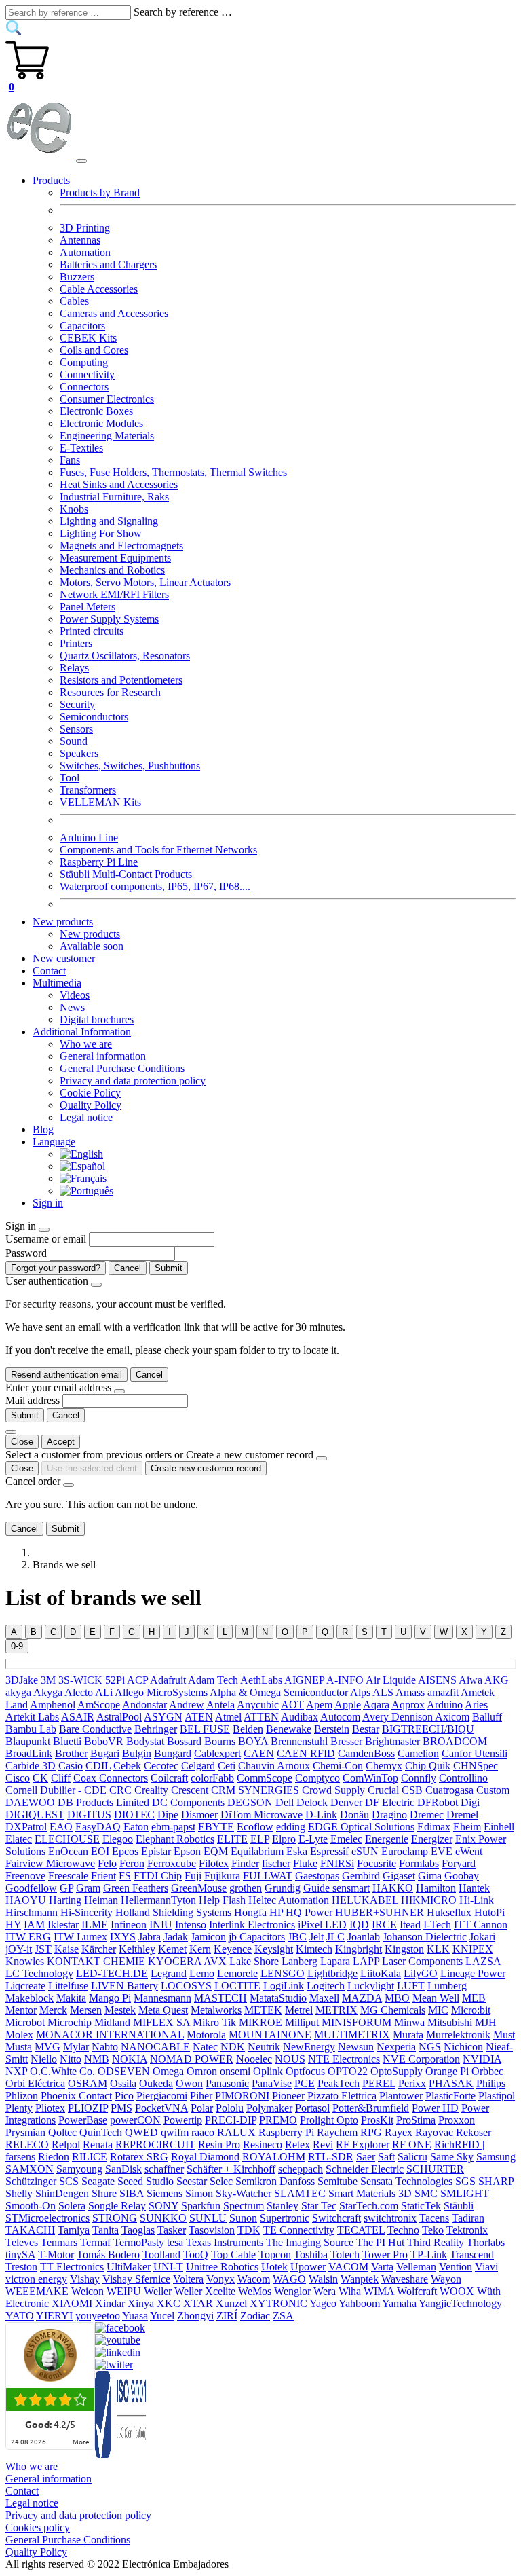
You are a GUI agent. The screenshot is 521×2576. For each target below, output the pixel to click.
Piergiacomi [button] (162, 2096)
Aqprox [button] (408, 1705)
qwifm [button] (175, 2132)
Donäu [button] (354, 1815)
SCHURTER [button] (435, 2169)
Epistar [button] (156, 1851)
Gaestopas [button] (317, 1876)
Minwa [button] (409, 2022)
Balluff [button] (487, 1717)
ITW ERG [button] (28, 1937)
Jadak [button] (176, 1937)
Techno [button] (403, 2230)
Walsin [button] (323, 2279)
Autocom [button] (340, 1717)
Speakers (79, 753)
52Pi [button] (115, 1680)
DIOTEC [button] (134, 1815)
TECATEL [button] (361, 2230)
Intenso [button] (191, 1925)
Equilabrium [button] (257, 1851)
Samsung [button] (496, 2157)
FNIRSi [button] (337, 1863)
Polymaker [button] (269, 2108)
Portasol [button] (312, 2108)
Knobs (74, 509)
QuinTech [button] (101, 2132)
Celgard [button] (198, 1766)
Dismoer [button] (199, 1815)
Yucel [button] (162, 2316)
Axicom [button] (452, 1717)
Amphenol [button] (53, 1705)
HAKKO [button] (393, 1888)
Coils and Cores (94, 350)
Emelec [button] (346, 1839)
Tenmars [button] (59, 2242)
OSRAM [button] (88, 2083)
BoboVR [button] (104, 1741)
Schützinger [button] (31, 2181)
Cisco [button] (18, 1778)
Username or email (46, 1239)
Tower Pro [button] (385, 2255)
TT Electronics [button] (72, 2267)
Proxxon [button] (457, 2120)
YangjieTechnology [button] (460, 2303)
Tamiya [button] (74, 2230)
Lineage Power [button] (473, 1973)
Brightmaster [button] (392, 1741)
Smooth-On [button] (31, 2206)
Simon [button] (199, 2193)
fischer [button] (276, 1863)
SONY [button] (163, 2206)
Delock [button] (312, 1802)
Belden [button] (248, 1729)
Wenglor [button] (292, 2291)
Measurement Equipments (115, 558)
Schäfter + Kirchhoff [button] (231, 2169)
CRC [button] (120, 1790)
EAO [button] (61, 1827)
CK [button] (40, 1778)
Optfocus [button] (305, 2071)
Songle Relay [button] (117, 2206)
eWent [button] (469, 1851)
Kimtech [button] (314, 1949)
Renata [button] (98, 2145)
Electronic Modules (101, 423)
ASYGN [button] (163, 1717)
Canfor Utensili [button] (475, 1753)
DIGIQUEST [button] (35, 1815)
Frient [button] (103, 1876)
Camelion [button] (418, 1753)
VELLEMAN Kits (100, 802)
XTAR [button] (198, 2303)
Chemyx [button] (384, 1766)
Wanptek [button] (360, 2279)
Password (26, 1253)
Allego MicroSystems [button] (161, 1692)
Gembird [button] (361, 1876)
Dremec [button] (427, 1815)
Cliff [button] (61, 1778)
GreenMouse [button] (199, 1888)
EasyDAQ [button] (98, 1827)
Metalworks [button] (216, 2010)
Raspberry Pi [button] (286, 2132)
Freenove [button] (25, 1876)
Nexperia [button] (396, 2047)
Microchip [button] (70, 2022)
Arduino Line (89, 838)
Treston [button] (21, 2267)
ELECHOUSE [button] (67, 1839)
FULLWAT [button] (268, 1876)
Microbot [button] (25, 2022)
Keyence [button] (233, 1949)
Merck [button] (53, 2010)
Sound (74, 741)
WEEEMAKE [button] (37, 2291)
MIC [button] (438, 2010)
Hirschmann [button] (32, 1912)
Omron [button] (202, 2071)
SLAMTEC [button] (300, 2193)
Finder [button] (245, 1863)
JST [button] (43, 1949)
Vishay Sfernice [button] (136, 2279)
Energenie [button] (387, 1839)
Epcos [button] (125, 1851)
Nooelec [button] (254, 2059)
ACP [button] (137, 1680)
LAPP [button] (366, 1961)
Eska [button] (297, 1851)
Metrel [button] (299, 2010)
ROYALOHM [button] (274, 2157)
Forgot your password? (56, 1268)
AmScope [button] (99, 1705)
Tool (70, 778)
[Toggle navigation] (81, 161)
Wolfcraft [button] (417, 2291)
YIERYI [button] (54, 2316)
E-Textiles (81, 448)
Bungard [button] (173, 1753)
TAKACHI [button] (30, 2230)
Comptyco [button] (317, 1778)
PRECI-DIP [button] (231, 2120)
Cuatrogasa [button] (449, 1790)
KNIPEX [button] (473, 1949)
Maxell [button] (324, 1998)
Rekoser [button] (474, 2132)
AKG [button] (497, 1680)
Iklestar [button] (63, 1925)
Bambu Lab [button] (31, 1729)
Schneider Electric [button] (365, 2169)
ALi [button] (104, 1692)
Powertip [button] (183, 2120)
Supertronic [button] (285, 2218)
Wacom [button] (254, 2279)
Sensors (76, 729)
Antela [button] (220, 1705)
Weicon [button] (88, 2291)
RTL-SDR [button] (331, 2157)
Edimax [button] (434, 1827)
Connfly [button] (419, 1778)
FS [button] (125, 1876)
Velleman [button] (416, 2267)
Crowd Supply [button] (333, 1790)
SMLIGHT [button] (465, 2193)
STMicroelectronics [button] (47, 2218)
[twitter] (114, 2365)
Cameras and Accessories (114, 313)
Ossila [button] (123, 2083)
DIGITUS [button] (89, 1815)
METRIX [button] (336, 2010)
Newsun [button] (356, 2047)
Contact (49, 971)
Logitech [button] (326, 1986)
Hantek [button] (474, 1888)
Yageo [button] (323, 2303)
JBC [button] (297, 1937)
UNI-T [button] (168, 2267)
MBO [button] (397, 1998)
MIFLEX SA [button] (161, 2022)
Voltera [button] (188, 2279)
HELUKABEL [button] (365, 1900)
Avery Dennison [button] (399, 1717)
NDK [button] (233, 2047)
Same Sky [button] (452, 2157)
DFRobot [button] (438, 1802)
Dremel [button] (462, 1815)
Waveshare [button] (405, 2279)
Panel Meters (88, 607)
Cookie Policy (90, 1093)
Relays (74, 668)
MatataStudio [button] (278, 1998)
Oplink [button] (268, 2071)
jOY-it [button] (19, 1949)
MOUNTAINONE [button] (270, 2035)
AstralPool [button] (119, 1717)
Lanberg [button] (300, 1961)
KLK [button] (438, 1949)
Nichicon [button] (463, 2047)
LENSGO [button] (283, 1973)
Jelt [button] (316, 1937)
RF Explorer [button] (363, 2145)
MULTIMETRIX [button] (352, 2035)
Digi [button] (470, 1802)
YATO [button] (20, 2316)
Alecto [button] (79, 1692)
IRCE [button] (384, 1925)
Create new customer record (206, 1468)
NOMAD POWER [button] (192, 2059)
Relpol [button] (66, 2145)
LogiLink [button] (284, 1986)
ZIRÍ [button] (227, 2316)
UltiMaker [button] (129, 2267)
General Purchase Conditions (122, 1068)
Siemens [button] (165, 2193)
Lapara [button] (335, 1961)
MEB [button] (474, 1998)
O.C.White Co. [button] (62, 2071)
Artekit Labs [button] (32, 1717)
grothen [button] (246, 1888)
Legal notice (86, 1117)
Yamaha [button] (399, 2303)
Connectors (84, 387)
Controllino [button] (463, 1778)
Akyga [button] (48, 1692)
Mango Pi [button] (110, 1998)
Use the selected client (92, 1468)
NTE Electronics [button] (344, 2059)
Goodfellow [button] (31, 1888)
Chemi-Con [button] (338, 1766)
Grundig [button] (283, 1888)
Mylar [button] (76, 2047)
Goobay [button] (462, 1876)
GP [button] (66, 1888)
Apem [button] (319, 1705)
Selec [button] (221, 2181)
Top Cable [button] (233, 2255)
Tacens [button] (434, 2218)
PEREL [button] (379, 2083)
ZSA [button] (283, 2316)
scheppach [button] (301, 2169)
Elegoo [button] (118, 1839)
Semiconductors (94, 717)
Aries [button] (476, 1705)
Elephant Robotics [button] (175, 1839)
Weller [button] (158, 2291)
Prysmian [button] (25, 2132)
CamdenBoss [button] (366, 1753)
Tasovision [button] (212, 2230)
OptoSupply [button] (397, 2071)
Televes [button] (22, 2242)
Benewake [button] (289, 1729)
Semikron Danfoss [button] (275, 2181)
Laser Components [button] (422, 1961)
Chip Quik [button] (428, 1766)
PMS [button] (121, 2108)
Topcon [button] (275, 2255)
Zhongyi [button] (195, 2316)
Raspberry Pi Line (99, 862)
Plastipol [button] (497, 2096)
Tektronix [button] (467, 2230)
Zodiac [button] (255, 2316)
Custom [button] (493, 1790)
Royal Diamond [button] (205, 2157)
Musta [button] (19, 2047)
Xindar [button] (110, 2303)
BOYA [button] (253, 1741)
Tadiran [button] (468, 2218)
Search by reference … (183, 12)
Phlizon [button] (22, 2096)
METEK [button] (263, 2010)
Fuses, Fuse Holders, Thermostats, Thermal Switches (173, 472)
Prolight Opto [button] (329, 2120)
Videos (75, 995)
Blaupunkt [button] (28, 1741)
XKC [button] (169, 2303)
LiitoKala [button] (381, 1973)
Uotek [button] (274, 2267)
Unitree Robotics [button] (222, 2267)
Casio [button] (71, 1766)
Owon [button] (189, 2083)
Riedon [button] (54, 2157)
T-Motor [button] (56, 2255)
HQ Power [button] (309, 1912)
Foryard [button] (459, 1863)
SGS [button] (465, 2181)
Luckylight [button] (371, 1986)
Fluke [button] (305, 1863)
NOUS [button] (290, 2059)
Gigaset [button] (399, 1876)
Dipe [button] (168, 1815)
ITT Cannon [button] (481, 1925)
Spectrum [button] (244, 2206)
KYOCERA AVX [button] (187, 1961)
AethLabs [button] (261, 1680)
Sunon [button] (243, 2218)
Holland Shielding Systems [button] (173, 1912)
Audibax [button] (300, 1717)
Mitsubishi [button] (450, 2022)
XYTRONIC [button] (278, 2303)
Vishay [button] (85, 2279)
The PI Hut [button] (380, 2242)
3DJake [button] (22, 1680)
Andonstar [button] (144, 1705)
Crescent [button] (190, 1790)
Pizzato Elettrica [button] (342, 2096)
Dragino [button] (389, 1815)
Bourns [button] (220, 1741)
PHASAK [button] (451, 2083)
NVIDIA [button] (482, 2059)
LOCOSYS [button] (186, 1986)
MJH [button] (486, 2022)
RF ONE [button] (412, 2145)
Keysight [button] (274, 1949)
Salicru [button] (412, 2157)
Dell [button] (285, 1802)
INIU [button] (161, 1925)
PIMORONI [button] (242, 2096)
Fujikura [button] (222, 1876)
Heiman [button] (101, 1900)
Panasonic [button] (227, 2083)
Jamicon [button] (208, 1937)
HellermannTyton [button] (158, 1900)
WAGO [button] (289, 2279)
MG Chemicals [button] (393, 2010)
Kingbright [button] (359, 1949)
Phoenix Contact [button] (76, 2096)
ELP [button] (260, 1839)
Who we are (86, 1044)
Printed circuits (92, 631)
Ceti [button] (227, 1766)
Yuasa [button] (135, 2316)
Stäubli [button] (459, 2206)
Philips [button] (491, 2083)
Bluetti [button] (67, 1741)
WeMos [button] (255, 2291)
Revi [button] (323, 2145)
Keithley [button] (137, 1949)
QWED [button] (141, 2132)
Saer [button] (366, 2157)
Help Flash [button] (222, 1900)
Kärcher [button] (99, 1949)
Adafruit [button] (168, 1680)
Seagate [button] (98, 2181)
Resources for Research (110, 692)
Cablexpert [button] (217, 1753)
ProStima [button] (416, 2120)
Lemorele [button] (237, 1973)
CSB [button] (412, 1790)
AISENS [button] (437, 1680)
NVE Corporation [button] (421, 2059)
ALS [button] (383, 1692)
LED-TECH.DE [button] (112, 1973)
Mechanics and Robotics (112, 570)
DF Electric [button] (390, 1802)
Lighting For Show (101, 533)
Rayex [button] (399, 2132)
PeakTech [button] (339, 2083)
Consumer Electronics (107, 399)
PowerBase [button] (83, 2120)
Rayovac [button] (434, 2132)
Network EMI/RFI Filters (114, 594)
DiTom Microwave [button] (262, 1815)
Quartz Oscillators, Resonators (125, 656)
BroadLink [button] (29, 1753)
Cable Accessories (99, 289)
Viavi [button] (486, 2267)
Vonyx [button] (220, 2279)
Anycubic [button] (258, 1705)
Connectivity (87, 374)
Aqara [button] (376, 1705)
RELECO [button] (27, 2145)
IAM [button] (34, 1925)
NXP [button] (16, 2071)
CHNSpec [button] (476, 1766)
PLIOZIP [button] (88, 2108)
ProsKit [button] (377, 2120)
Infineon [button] (129, 1925)
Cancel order (33, 1481)
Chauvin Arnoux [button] (274, 1766)
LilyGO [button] (421, 1973)
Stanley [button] (283, 2206)
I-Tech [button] (437, 1925)
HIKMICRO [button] (429, 1900)
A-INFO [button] (345, 1680)
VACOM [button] (348, 2267)
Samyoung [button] (79, 2169)
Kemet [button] (172, 1949)
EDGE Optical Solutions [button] (361, 1827)
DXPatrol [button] (26, 1827)
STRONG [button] (115, 2218)
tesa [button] (175, 2242)
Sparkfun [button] (201, 2206)
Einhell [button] (499, 1827)
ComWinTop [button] (370, 1778)
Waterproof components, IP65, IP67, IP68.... (155, 886)
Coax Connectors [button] (111, 1778)
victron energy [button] (36, 2279)
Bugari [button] (105, 1753)
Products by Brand (100, 192)
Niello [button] (44, 2059)
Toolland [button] (161, 2255)
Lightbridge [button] (332, 1973)
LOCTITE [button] (237, 1986)
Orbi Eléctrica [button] (35, 2083)
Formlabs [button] (419, 1863)
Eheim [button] (467, 1827)
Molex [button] (19, 2035)
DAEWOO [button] (30, 1802)
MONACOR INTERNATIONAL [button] (110, 2035)
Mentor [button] (21, 2010)
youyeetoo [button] (98, 2316)
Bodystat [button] (145, 1741)
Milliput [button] (302, 2022)
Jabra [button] (150, 1937)
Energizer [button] (432, 1839)
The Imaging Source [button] (310, 2242)
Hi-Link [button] (477, 1900)
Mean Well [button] (436, 1998)
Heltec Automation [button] (289, 1900)
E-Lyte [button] (313, 1839)
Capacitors (82, 326)
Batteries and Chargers (108, 264)
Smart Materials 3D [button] (370, 2193)
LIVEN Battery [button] (124, 1986)
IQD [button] (359, 1925)
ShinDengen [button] (62, 2193)
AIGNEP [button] (304, 1680)
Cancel (128, 1268)
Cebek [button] (127, 1766)
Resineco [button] (263, 2145)
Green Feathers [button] (136, 1888)
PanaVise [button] (272, 2083)
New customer (64, 958)
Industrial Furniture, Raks (114, 497)
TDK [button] (249, 2230)
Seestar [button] (192, 2181)
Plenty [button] (19, 2108)
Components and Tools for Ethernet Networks (158, 850)
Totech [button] (345, 2255)
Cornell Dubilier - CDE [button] (56, 1790)
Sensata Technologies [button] (406, 2181)
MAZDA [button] (362, 1998)
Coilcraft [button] (169, 1778)
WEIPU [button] (124, 2291)
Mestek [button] (120, 2010)
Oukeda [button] (156, 2083)
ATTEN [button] (261, 1717)
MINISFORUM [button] (356, 2022)
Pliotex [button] (50, 2108)
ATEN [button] (199, 1717)
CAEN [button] (259, 1753)
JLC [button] (335, 1937)
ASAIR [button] (78, 1717)
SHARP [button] (496, 2181)
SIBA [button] (132, 2193)
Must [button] (504, 2035)
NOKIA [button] (130, 2059)
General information (103, 1056)
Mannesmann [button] (162, 1998)
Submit (169, 1268)
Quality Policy (91, 1105)
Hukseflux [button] (449, 1912)
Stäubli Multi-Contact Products (126, 874)
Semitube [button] (337, 2181)
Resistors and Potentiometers (121, 680)
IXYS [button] (123, 1937)
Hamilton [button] (436, 1888)
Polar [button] (202, 2108)
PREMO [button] (278, 2120)
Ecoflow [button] (255, 1827)
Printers (76, 643)
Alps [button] (360, 1692)
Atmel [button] (228, 1717)
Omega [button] (168, 2071)
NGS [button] (430, 2047)
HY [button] (13, 1925)
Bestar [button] (366, 1729)
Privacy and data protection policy (133, 1081)
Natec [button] (205, 2047)
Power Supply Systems (109, 619)
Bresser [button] (346, 1741)
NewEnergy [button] (309, 2047)
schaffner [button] (164, 2169)
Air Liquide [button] (391, 1680)
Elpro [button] (284, 1839)
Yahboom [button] (359, 2303)
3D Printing (85, 228)
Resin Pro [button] (219, 2145)
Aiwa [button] (470, 1680)
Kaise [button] (66, 1949)
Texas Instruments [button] (225, 2242)
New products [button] (63, 922)
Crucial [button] (383, 1790)
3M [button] (48, 1680)
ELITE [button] (232, 1839)
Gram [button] (88, 1888)
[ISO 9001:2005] (121, 2454)
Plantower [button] (401, 2096)
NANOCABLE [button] (155, 2047)
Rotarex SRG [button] (139, 2157)
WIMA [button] (379, 2291)
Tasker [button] (172, 2230)
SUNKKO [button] (163, 2218)
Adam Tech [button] (213, 1680)
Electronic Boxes (96, 411)
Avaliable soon (92, 946)
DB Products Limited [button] (103, 1802)
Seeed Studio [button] (146, 2181)
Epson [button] (187, 1851)
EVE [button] (442, 1851)
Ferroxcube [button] (172, 1863)
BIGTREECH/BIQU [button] (428, 1729)
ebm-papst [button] (173, 1827)
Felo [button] (107, 1863)
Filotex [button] (214, 1863)
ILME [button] (95, 1925)
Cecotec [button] (161, 1766)
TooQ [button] (196, 2255)
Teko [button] (433, 2230)
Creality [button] (151, 1790)
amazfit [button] (443, 1692)
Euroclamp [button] (405, 1851)
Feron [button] (132, 1863)
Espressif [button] (329, 1851)
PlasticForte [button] (450, 2096)
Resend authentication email (66, 1375)
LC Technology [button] (39, 1973)
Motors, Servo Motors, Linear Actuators (145, 582)
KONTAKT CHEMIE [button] (96, 1961)
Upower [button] (308, 2267)
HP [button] (276, 1912)
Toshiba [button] (311, 2255)
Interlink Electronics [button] (252, 1925)
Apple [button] (348, 1705)
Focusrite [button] (377, 1863)
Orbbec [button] (487, 2071)
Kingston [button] (404, 1949)
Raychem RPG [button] (349, 2132)
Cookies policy (38, 2527)
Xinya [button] (141, 2303)
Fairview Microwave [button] (50, 1863)
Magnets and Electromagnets (121, 546)
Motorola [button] (206, 2035)
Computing (84, 362)
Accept (61, 1442)
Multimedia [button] (57, 983)
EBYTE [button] (216, 1827)
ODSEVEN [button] (124, 2071)
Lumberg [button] (447, 1986)
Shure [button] (104, 2193)
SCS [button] (69, 2181)
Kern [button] (200, 1949)
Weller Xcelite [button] (205, 2291)
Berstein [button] (332, 1729)
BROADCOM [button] (455, 1741)
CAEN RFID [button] (306, 1753)
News (72, 1007)
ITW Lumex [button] (80, 1937)
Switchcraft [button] (336, 2218)
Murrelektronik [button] (458, 2035)
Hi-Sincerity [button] (86, 1912)
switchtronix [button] (390, 2218)
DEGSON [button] (250, 1802)
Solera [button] (72, 2206)
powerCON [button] (135, 2120)
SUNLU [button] (208, 2218)
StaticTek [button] (421, 2206)
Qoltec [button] (62, 2132)
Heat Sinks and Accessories (119, 484)
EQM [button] (216, 1851)
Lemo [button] (202, 1973)
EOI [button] (100, 1851)
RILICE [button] (90, 2157)
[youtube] (118, 2340)
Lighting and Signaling (109, 521)
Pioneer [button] (288, 2096)
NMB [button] (97, 2059)
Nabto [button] (105, 2047)
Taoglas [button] (138, 2230)
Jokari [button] (482, 1937)
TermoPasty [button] (139, 2242)
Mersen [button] (86, 2010)
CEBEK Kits (88, 338)
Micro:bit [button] (471, 2010)
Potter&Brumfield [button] (371, 2108)
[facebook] (120, 2328)
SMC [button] (426, 2193)
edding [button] (291, 1827)
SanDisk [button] (123, 2169)
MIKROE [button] (260, 2022)
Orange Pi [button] (447, 2071)
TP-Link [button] (429, 2255)
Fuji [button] (193, 1876)
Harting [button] (65, 1900)
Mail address (33, 1400)
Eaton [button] (136, 1827)
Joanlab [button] (364, 1937)
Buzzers (77, 277)
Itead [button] (410, 1925)
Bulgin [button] (137, 1753)
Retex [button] (297, 2145)
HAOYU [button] (26, 1900)
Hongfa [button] (250, 1912)
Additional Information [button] (82, 1032)
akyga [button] (18, 1692)
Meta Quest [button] (163, 2010)
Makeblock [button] (30, 1998)
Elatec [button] (19, 1839)
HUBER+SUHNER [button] (380, 1912)
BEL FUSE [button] (205, 1729)
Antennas (80, 240)
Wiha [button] (350, 2291)
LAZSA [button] (483, 1961)
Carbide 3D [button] (31, 1766)
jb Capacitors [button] (257, 1937)
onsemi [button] (235, 2071)
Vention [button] (456, 2267)
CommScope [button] (265, 1778)
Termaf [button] (95, 2242)
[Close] (44, 1230)
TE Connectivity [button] (299, 2230)
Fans (70, 460)
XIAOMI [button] (72, 2303)
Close (22, 1442)
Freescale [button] (68, 1876)
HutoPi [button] (489, 1912)
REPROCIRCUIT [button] (155, 2145)
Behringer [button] (156, 1729)
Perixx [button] (412, 2083)
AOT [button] (292, 1705)
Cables (74, 301)
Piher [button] (201, 2096)
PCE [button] (305, 2083)
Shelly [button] (19, 2193)
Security (77, 704)
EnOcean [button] (68, 1851)
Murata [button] (408, 2035)
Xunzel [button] (231, 2303)
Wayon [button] (446, 2279)
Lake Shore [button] (254, 1961)
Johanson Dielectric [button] (425, 1937)
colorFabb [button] (212, 1778)
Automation (85, 252)
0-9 (17, 1646)
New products (90, 934)
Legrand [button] (169, 1973)
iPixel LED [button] (322, 1925)
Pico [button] (124, 2096)
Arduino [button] (445, 1705)
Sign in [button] (48, 1203)
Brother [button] (71, 1753)
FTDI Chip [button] (158, 1876)
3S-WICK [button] (80, 1680)
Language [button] (54, 1142)
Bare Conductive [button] (95, 1729)
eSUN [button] (365, 1851)
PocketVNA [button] (161, 2108)
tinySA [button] (20, 2255)
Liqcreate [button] (25, 1986)
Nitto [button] (71, 2059)
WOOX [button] (457, 2291)
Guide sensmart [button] (336, 1888)
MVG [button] (47, 2047)
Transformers (88, 790)
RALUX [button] (236, 2132)
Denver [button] (346, 1802)
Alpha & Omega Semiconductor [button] (279, 1692)
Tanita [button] (105, 2230)
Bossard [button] (184, 1741)
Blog (43, 1129)
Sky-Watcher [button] (244, 2193)
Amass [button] (410, 1692)
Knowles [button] (25, 1961)
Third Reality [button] (436, 2242)
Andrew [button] (187, 1705)
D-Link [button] (321, 1815)
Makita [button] (71, 1998)
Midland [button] (112, 2022)
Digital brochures (97, 1019)
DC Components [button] (188, 1802)
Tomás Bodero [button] (108, 2255)
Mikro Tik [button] (214, 2022)
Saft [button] (386, 2157)
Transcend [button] (472, 2255)
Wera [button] (325, 2291)
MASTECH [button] (220, 1998)
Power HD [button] (435, 2108)
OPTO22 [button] (348, 2071)
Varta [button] (382, 2267)
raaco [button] (203, 2132)
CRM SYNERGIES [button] (255, 1790)
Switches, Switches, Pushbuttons (130, 766)
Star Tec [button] (319, 2206)
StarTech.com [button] (369, 2206)
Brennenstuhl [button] (299, 1741)
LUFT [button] (411, 1986)
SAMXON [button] (30, 2169)
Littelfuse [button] (68, 1986)
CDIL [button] (98, 1766)
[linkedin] (118, 2352)
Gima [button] (430, 1876)
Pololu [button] (230, 2108)
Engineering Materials (107, 436)
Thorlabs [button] (486, 2242)
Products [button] (51, 180)
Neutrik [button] (264, 2047)
